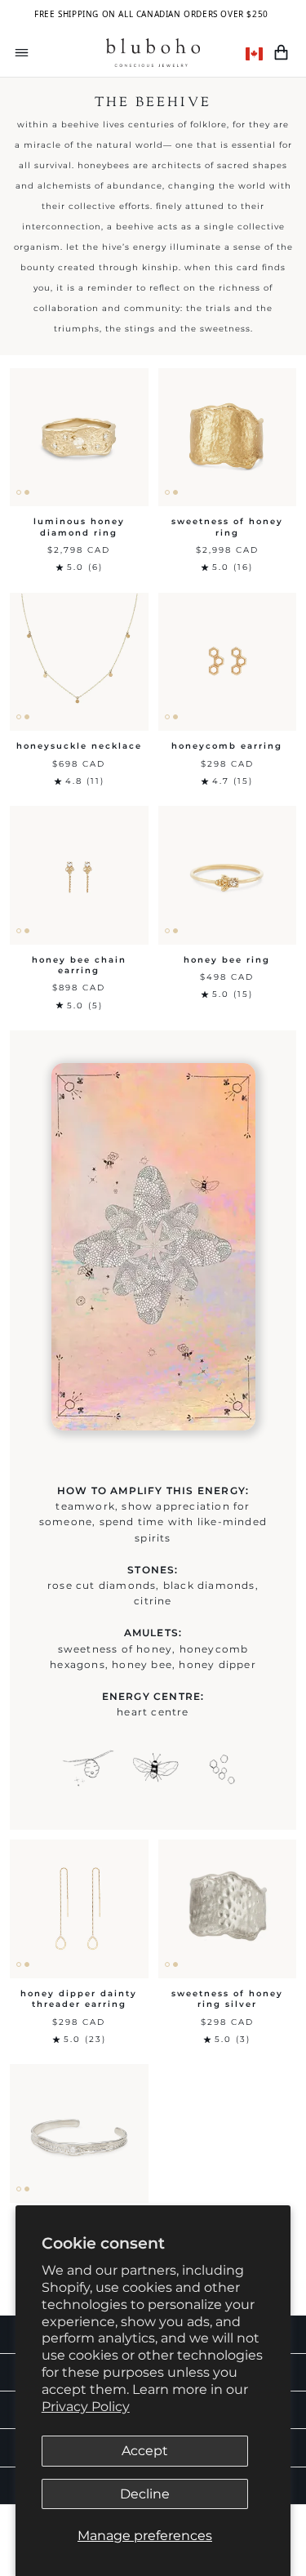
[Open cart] (281, 53)
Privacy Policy (86, 2407)
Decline (145, 2494)
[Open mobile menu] (22, 53)
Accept (145, 2451)
